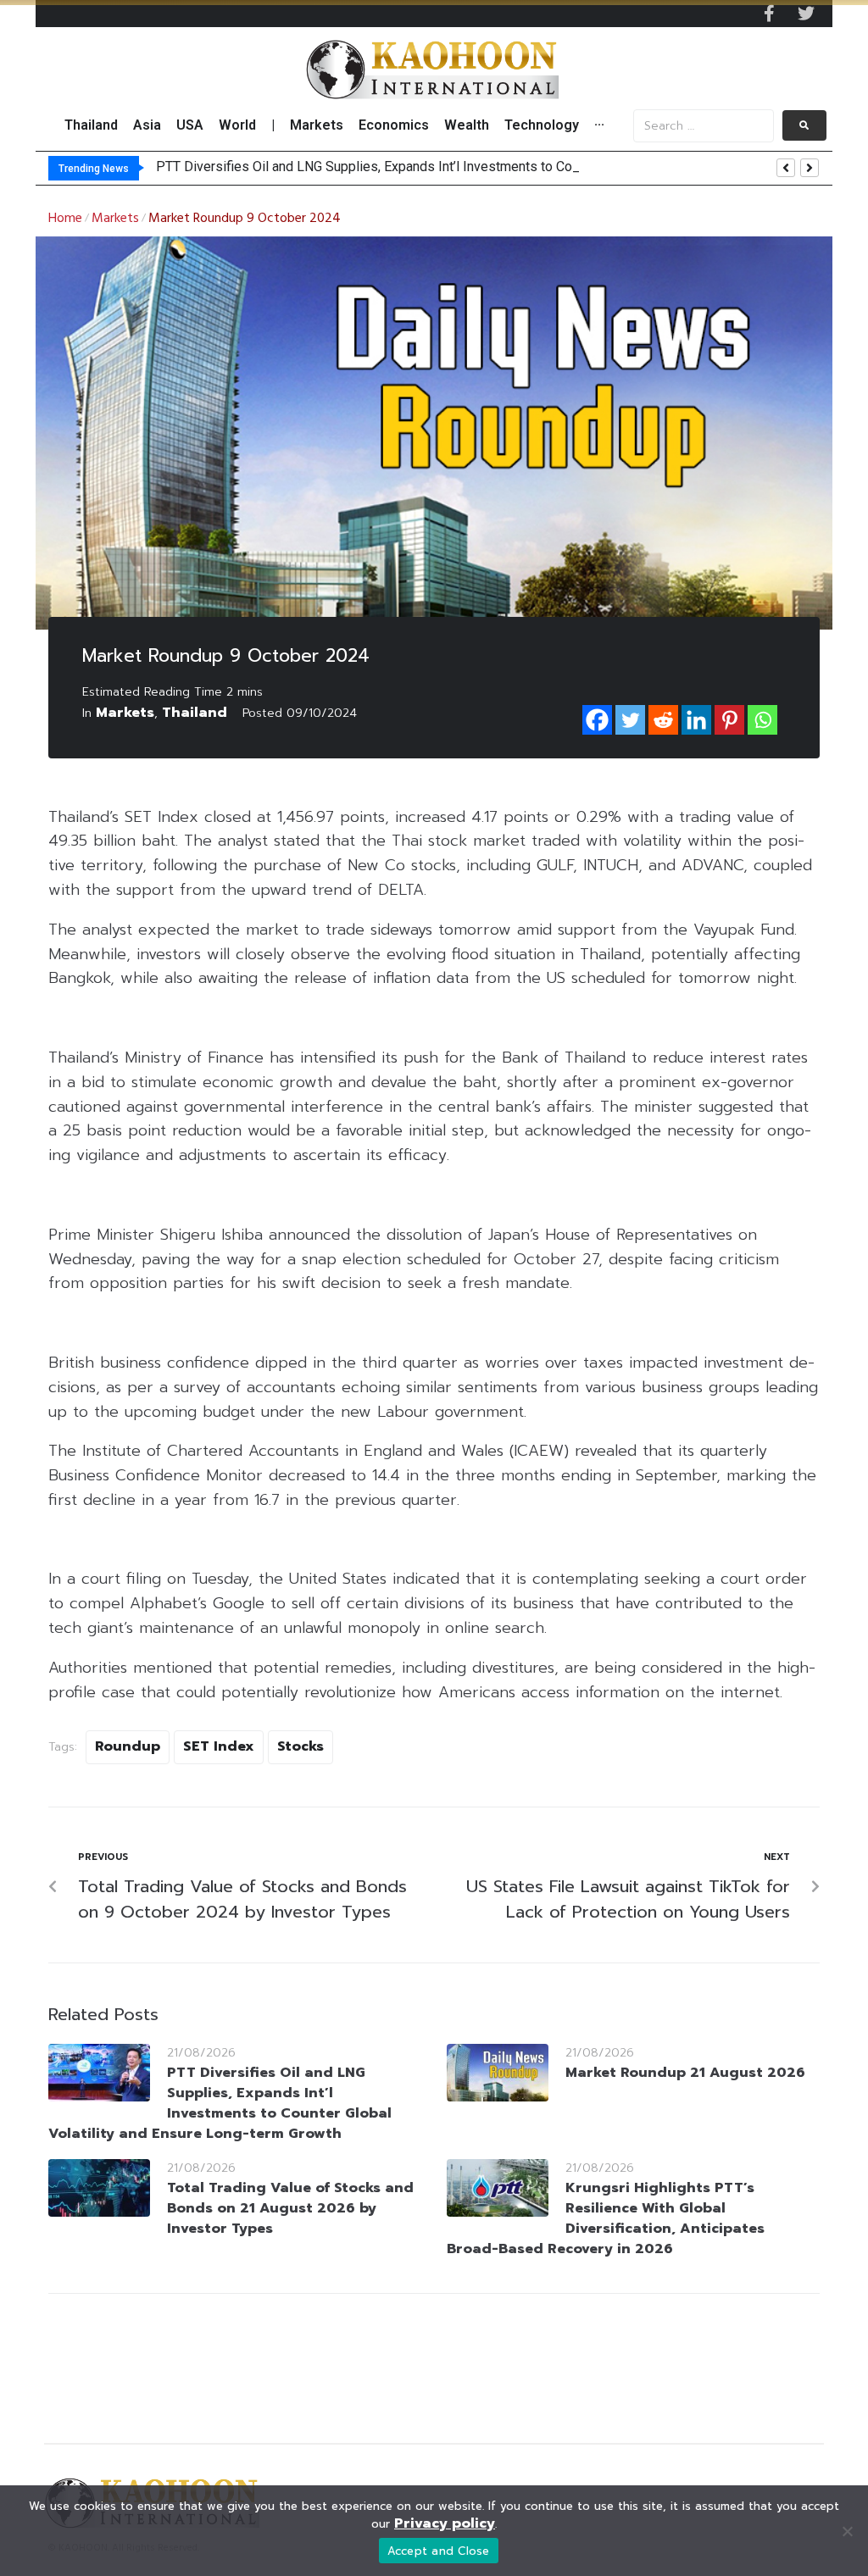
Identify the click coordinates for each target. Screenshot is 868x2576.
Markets (115, 219)
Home (65, 219)
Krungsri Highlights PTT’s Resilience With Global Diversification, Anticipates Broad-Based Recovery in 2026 (606, 2218)
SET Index (219, 1746)
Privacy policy (445, 2523)
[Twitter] (806, 14)
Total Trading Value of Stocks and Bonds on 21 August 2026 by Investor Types (290, 2208)
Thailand (195, 713)
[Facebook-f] (769, 14)
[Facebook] (597, 720)
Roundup (128, 1746)
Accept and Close (439, 2551)
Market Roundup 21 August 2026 (685, 2073)
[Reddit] (663, 720)
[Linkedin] (696, 720)
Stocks (300, 1746)
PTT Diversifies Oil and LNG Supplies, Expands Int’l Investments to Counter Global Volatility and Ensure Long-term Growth (220, 2103)
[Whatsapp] (762, 720)
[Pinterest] (729, 720)
